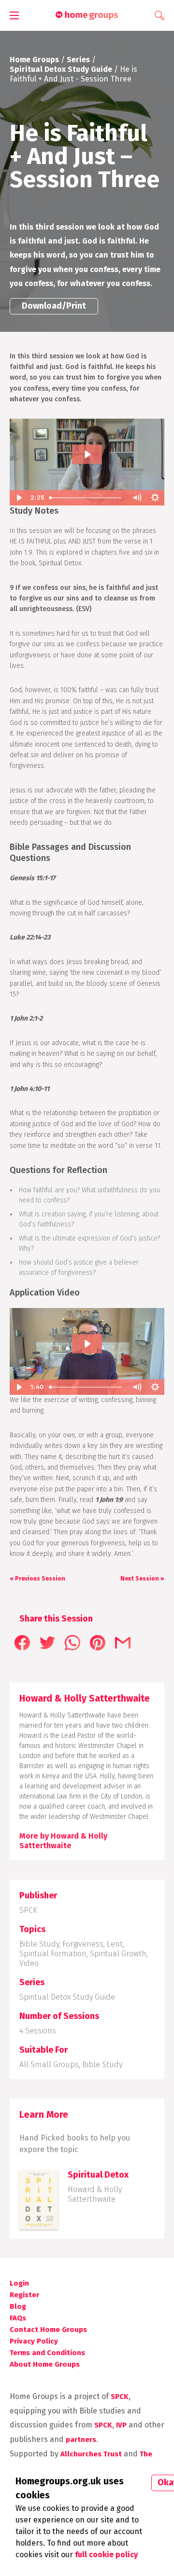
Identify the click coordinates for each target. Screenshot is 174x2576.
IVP (121, 2425)
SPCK (28, 1910)
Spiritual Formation (53, 1954)
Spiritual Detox (98, 2175)
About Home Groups (45, 2364)
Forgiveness (83, 1944)
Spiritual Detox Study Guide (61, 69)
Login (19, 2283)
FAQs (18, 2318)
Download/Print (54, 306)
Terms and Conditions (47, 2353)
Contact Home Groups (48, 2330)
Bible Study (39, 1944)
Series (78, 60)
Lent (115, 1944)
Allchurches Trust (91, 2454)
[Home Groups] (87, 16)
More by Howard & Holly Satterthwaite (63, 1841)
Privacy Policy (34, 2341)
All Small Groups (49, 2065)
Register (24, 2295)
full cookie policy (106, 2555)
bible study (102, 2065)
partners (81, 2440)
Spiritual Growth (118, 1954)
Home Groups (34, 60)
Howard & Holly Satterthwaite (95, 2194)
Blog (18, 2306)
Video (29, 1963)
